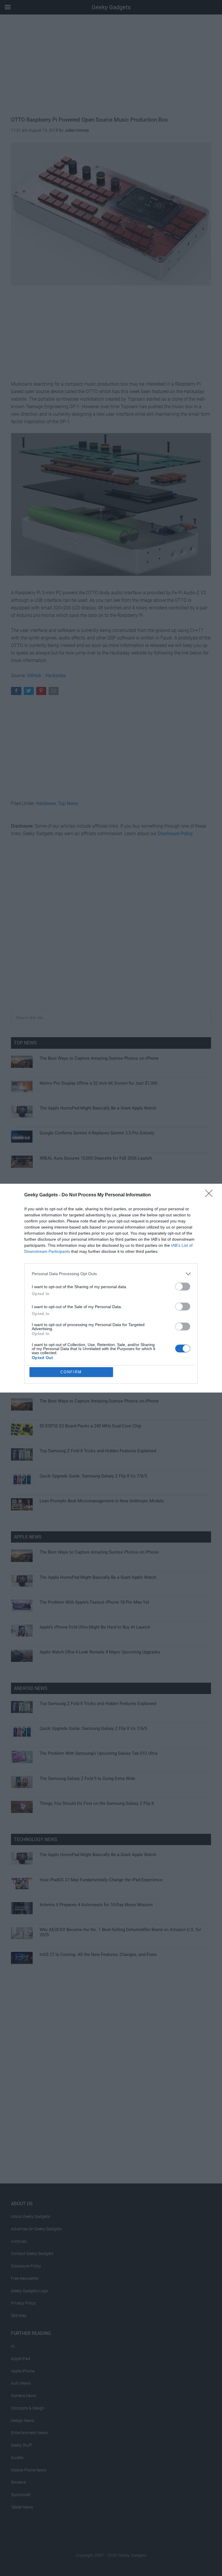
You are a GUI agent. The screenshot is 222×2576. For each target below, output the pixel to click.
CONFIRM (71, 1372)
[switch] (183, 1287)
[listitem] (111, 1274)
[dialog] (111, 1288)
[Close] (211, 1195)
